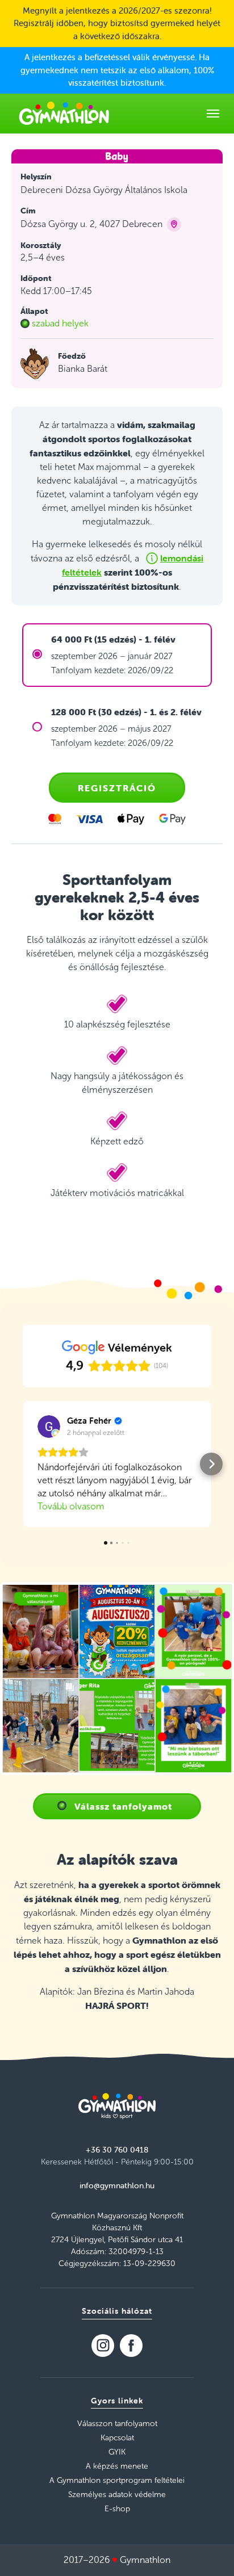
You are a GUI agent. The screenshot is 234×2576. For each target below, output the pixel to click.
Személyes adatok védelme (117, 2495)
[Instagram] (103, 2346)
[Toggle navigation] (213, 114)
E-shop (117, 2509)
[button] (23, 1464)
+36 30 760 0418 (117, 2150)
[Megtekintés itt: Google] (49, 1427)
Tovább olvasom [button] (71, 1506)
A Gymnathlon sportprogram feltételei (117, 2480)
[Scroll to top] (209, 2551)
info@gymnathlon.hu (117, 2185)
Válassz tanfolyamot (123, 1806)
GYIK (117, 2452)
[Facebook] (131, 2346)
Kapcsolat (117, 2438)
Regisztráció (117, 788)
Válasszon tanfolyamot (117, 2424)
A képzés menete (117, 2466)
